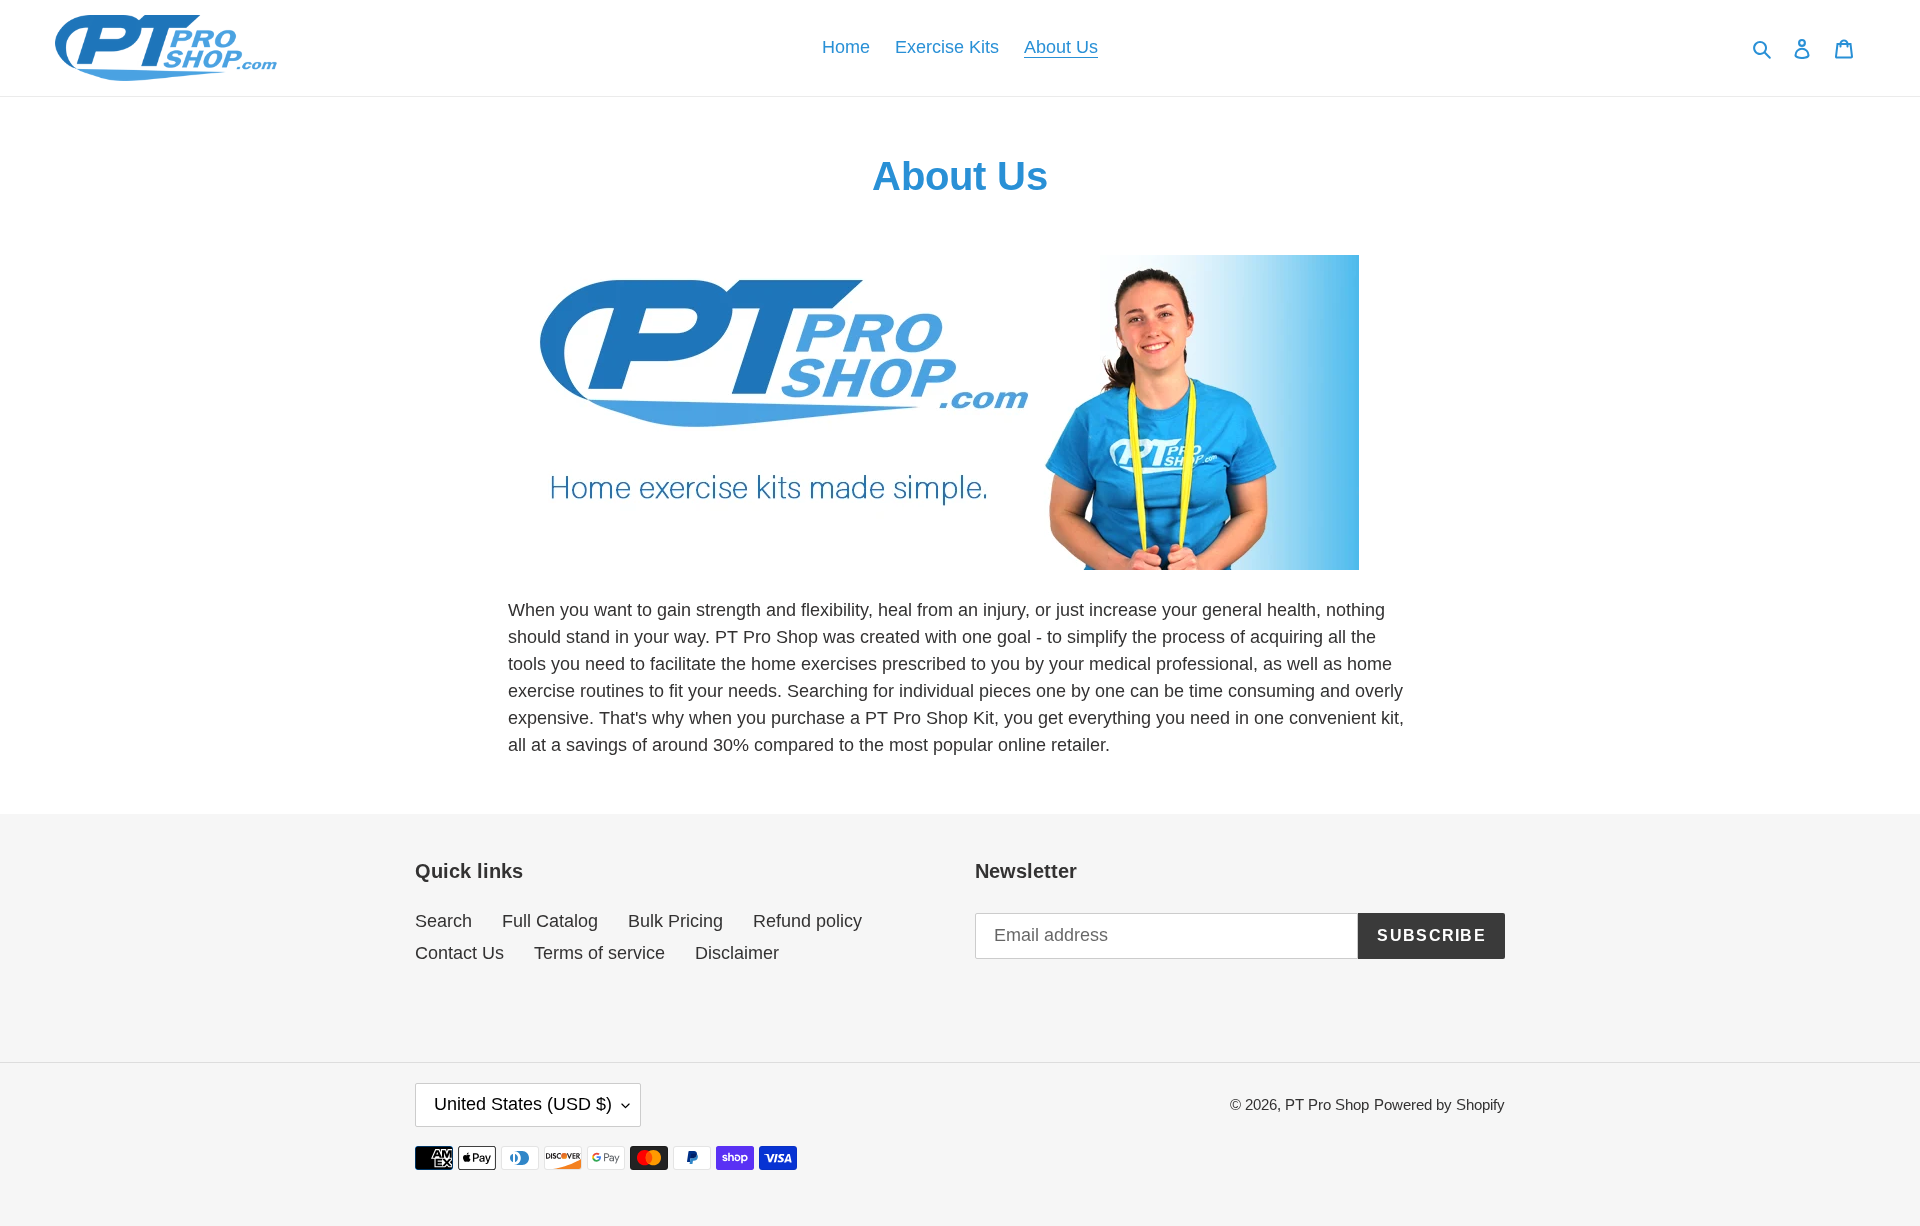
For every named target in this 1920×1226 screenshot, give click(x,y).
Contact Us (459, 953)
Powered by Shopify (1439, 1104)
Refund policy (807, 921)
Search (443, 921)
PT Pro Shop (1327, 1104)
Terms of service (599, 953)
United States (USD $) (523, 1104)
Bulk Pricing (675, 921)
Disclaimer (737, 953)
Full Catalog (550, 921)
